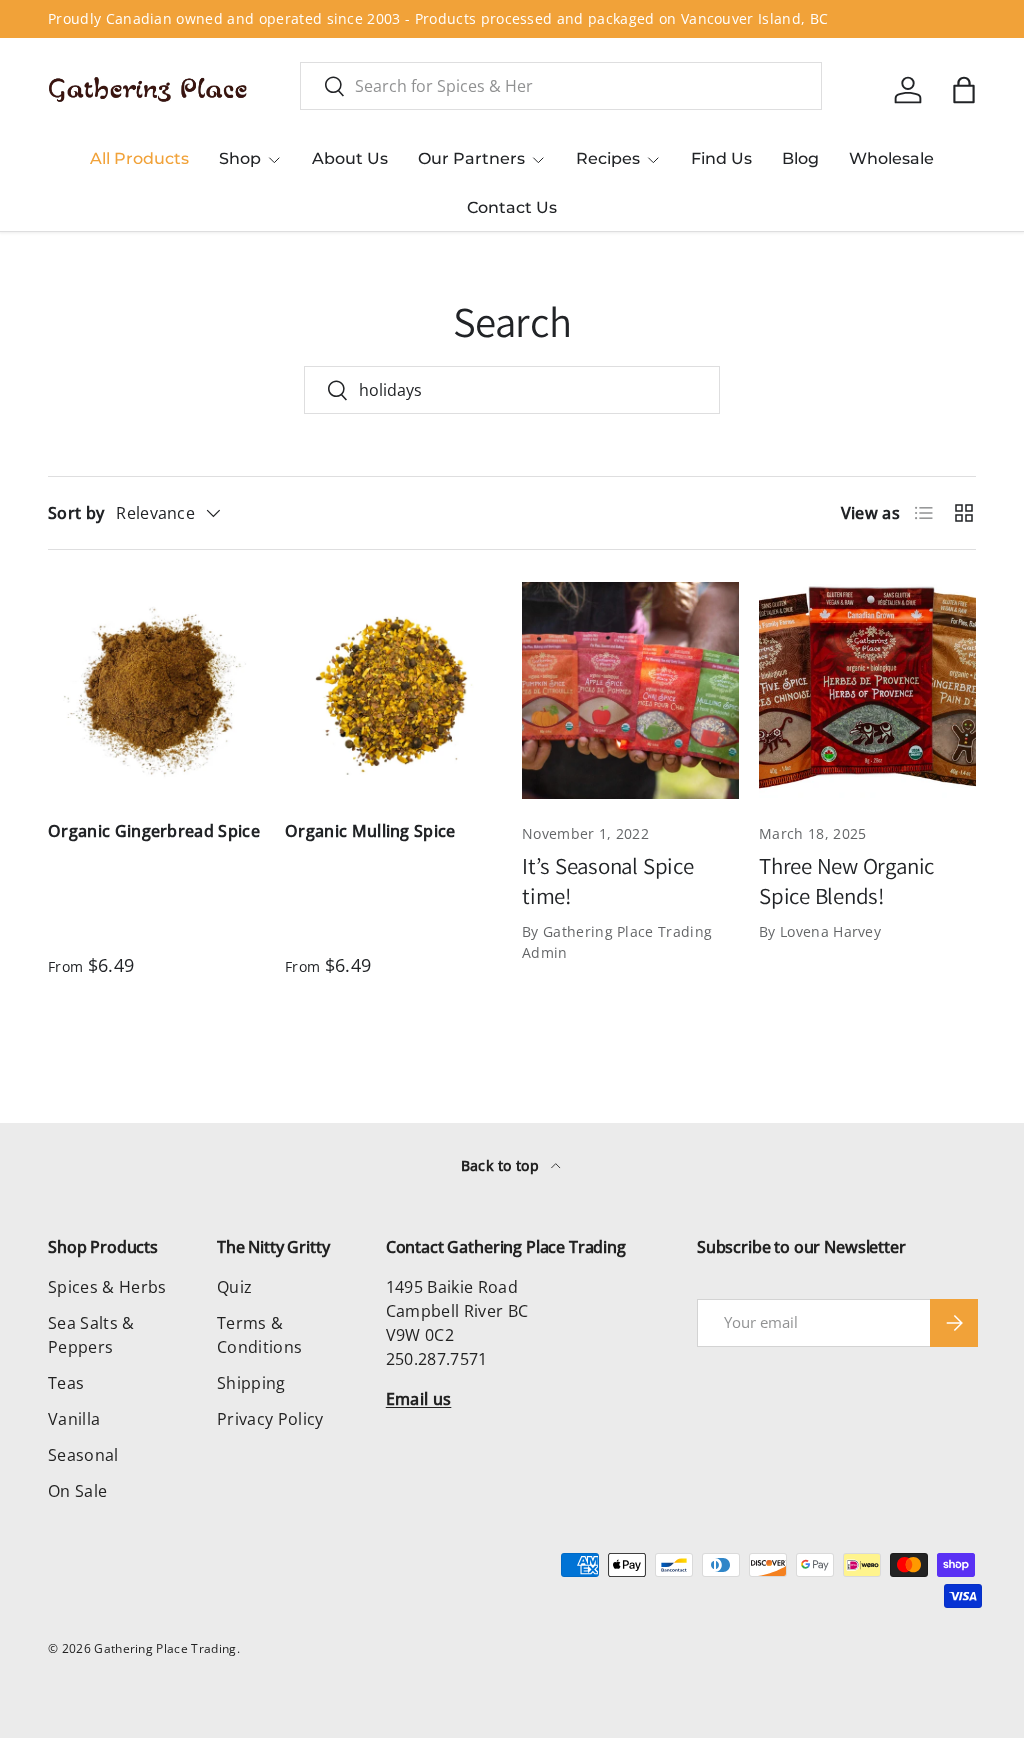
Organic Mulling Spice (370, 831)
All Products (139, 158)
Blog (800, 158)
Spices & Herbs (107, 1287)
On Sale (77, 1491)
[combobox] (561, 86)
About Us (350, 158)
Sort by (76, 513)
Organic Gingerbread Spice (154, 831)
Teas (66, 1383)
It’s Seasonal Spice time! (608, 881)
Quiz (234, 1287)
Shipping (251, 1383)
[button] (964, 90)
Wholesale (891, 158)
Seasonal (83, 1455)
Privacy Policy (270, 1419)
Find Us (721, 158)
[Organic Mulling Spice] (393, 690)
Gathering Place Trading (165, 1648)
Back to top (502, 1165)
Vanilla (74, 1419)
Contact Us (512, 207)
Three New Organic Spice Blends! (846, 881)
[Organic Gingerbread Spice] (156, 690)
